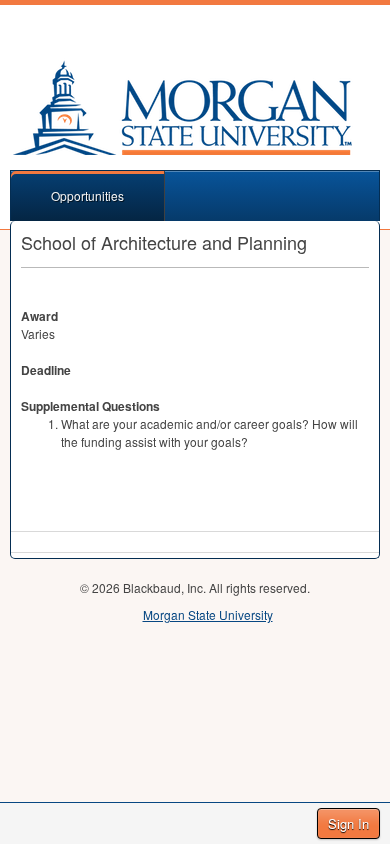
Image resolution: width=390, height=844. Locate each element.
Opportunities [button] (87, 195)
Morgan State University (208, 614)
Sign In (348, 823)
